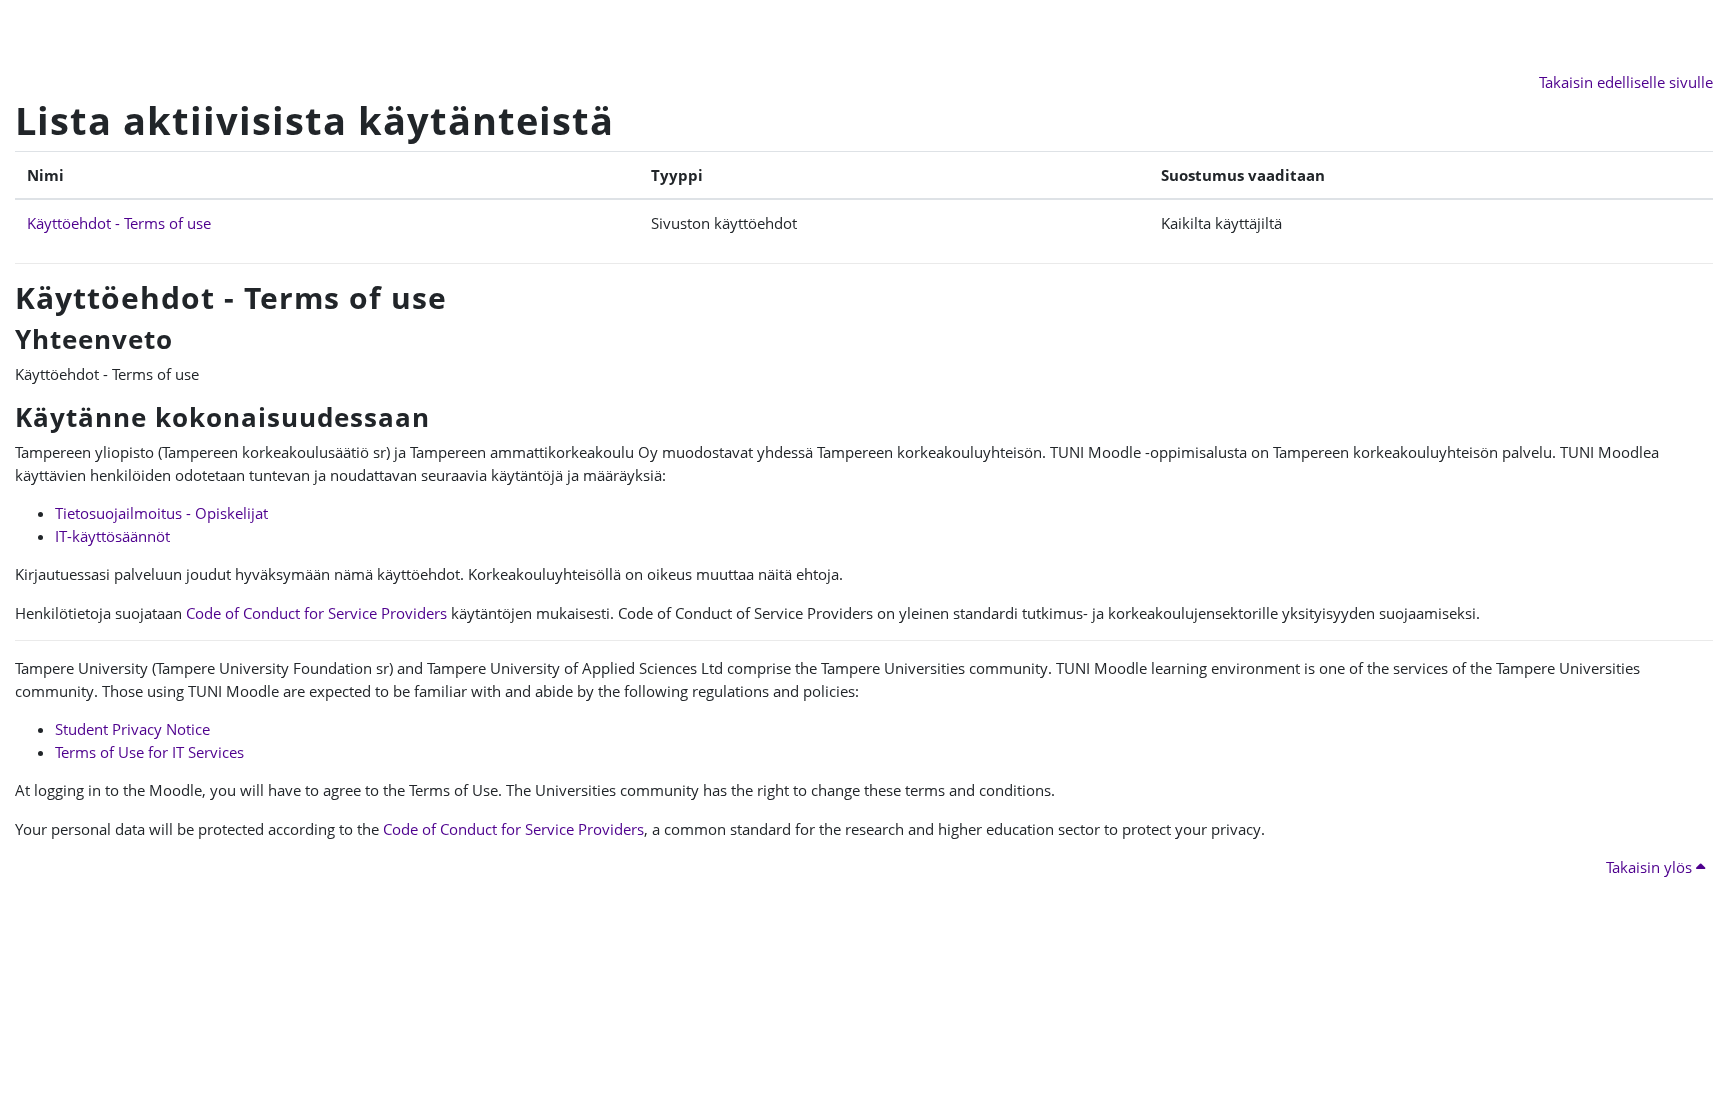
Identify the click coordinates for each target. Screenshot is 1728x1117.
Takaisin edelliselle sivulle (1626, 82)
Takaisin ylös (1651, 867)
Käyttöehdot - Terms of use (119, 223)
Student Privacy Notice (132, 729)
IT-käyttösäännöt (112, 536)
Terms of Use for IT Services (149, 752)
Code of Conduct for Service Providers (316, 613)
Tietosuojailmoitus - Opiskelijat (161, 513)
